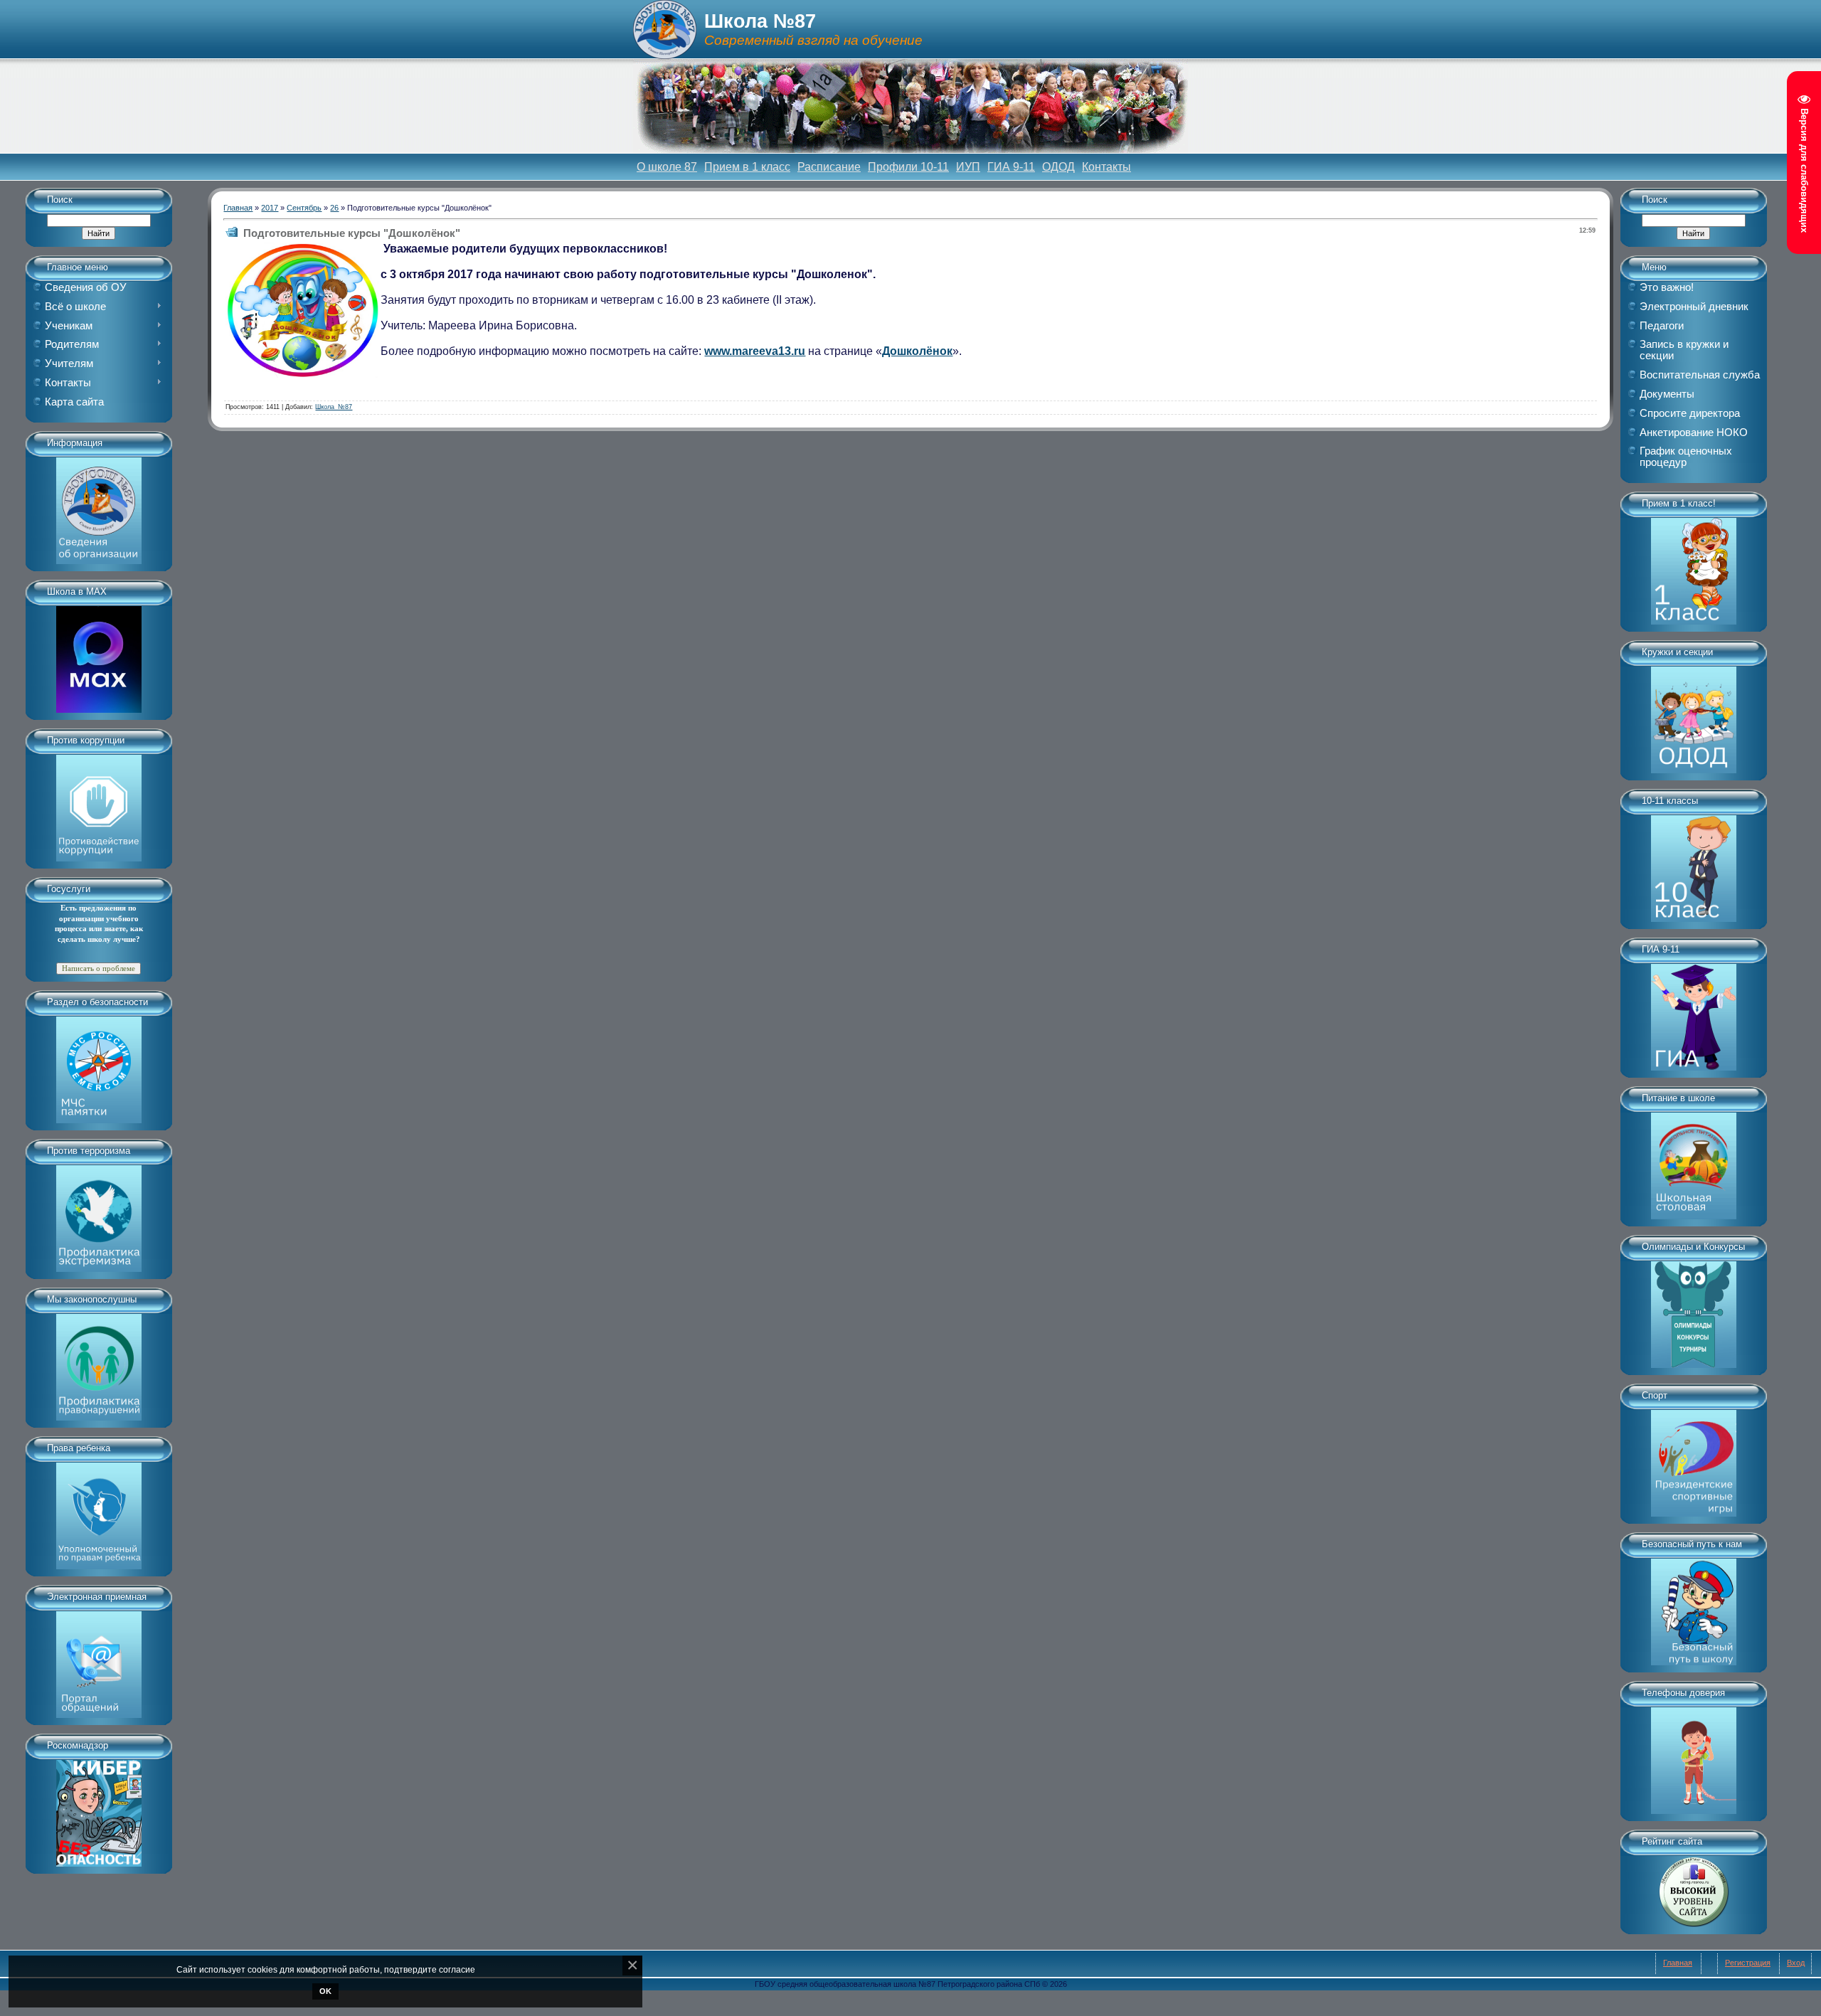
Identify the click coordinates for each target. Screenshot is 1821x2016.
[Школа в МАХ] (99, 654)
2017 (270, 208)
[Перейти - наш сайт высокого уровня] (1694, 1887)
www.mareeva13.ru (755, 351)
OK (325, 1991)
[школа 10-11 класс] (1694, 864)
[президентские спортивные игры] (1694, 1458)
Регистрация (1748, 1963)
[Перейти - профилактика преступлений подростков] (99, 1362)
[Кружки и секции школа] (1694, 715)
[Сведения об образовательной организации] (99, 506)
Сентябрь (304, 208)
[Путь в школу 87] (1694, 1607)
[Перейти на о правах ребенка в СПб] (99, 1511)
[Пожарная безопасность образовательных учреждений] (99, 1065)
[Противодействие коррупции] (99, 803)
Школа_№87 (334, 407)
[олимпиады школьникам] (1694, 1310)
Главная (238, 208)
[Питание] (1694, 1161)
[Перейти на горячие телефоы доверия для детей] (1694, 1756)
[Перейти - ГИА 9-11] (1694, 1012)
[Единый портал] (99, 1660)
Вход (1796, 1963)
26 (334, 208)
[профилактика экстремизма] (99, 1214)
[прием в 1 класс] (1694, 566)
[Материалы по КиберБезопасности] (99, 1808)
